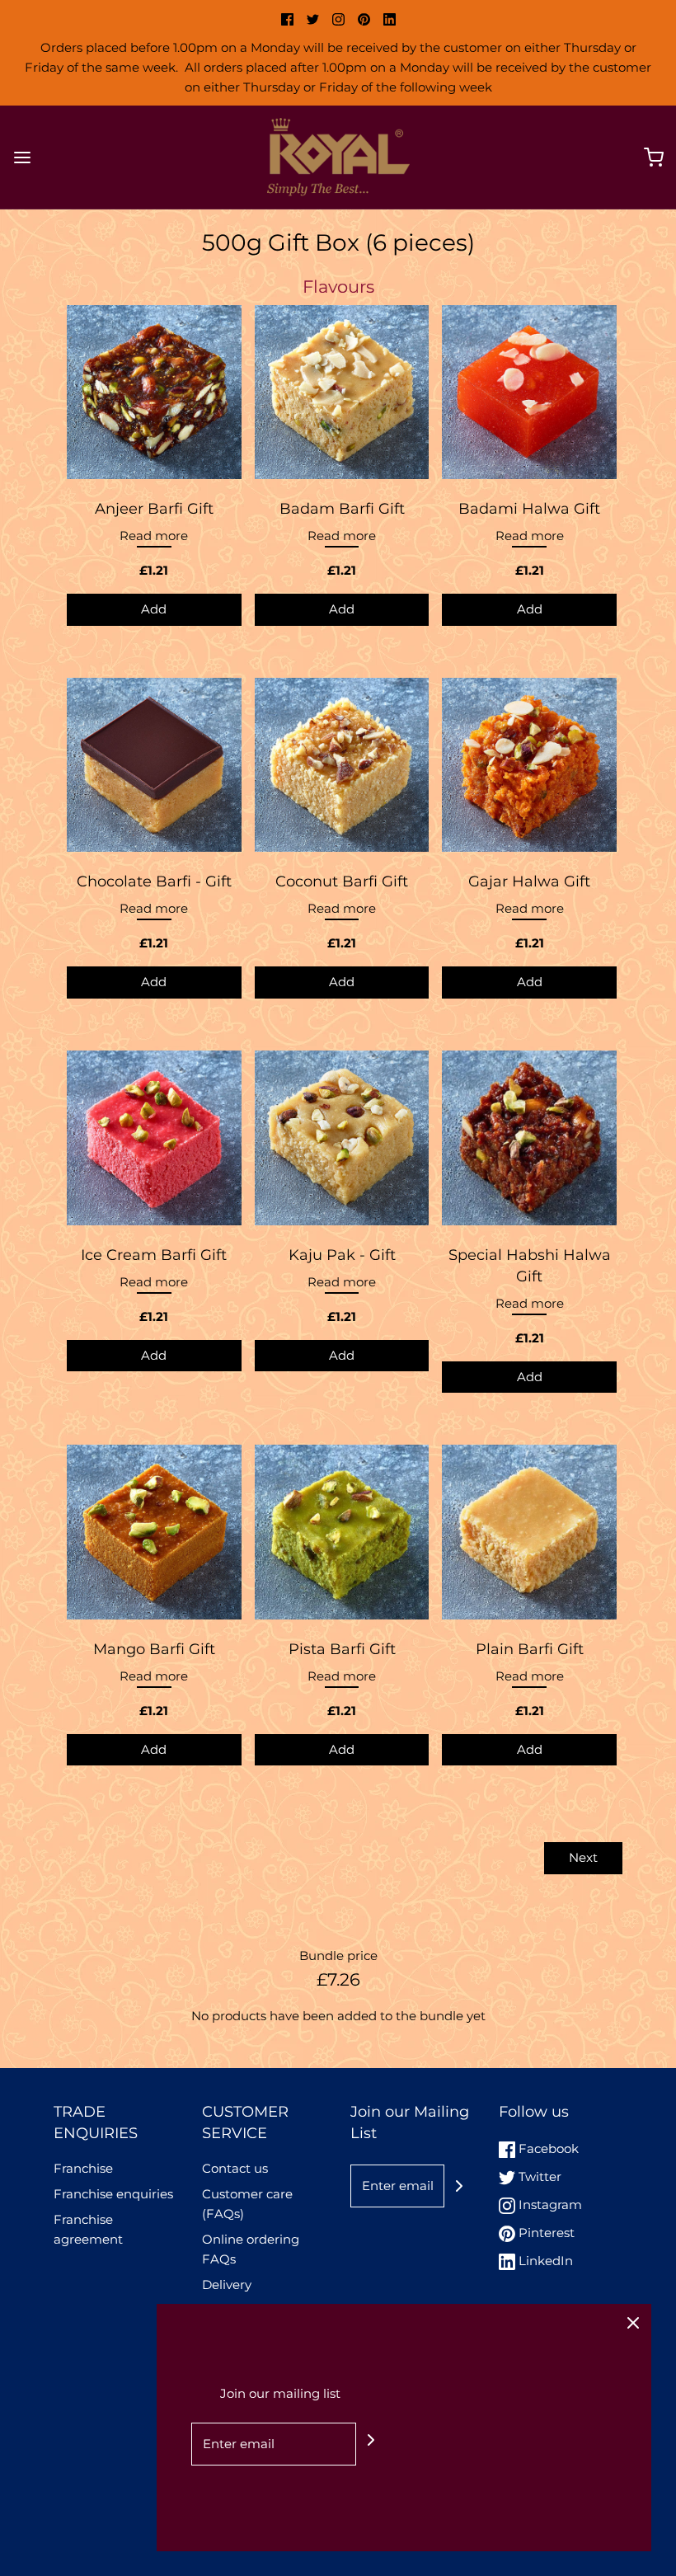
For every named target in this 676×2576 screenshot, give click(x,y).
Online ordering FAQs (251, 2249)
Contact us (235, 2168)
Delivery (227, 2285)
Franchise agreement (88, 2229)
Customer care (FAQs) (247, 2204)
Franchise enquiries (113, 2194)
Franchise (83, 2168)
